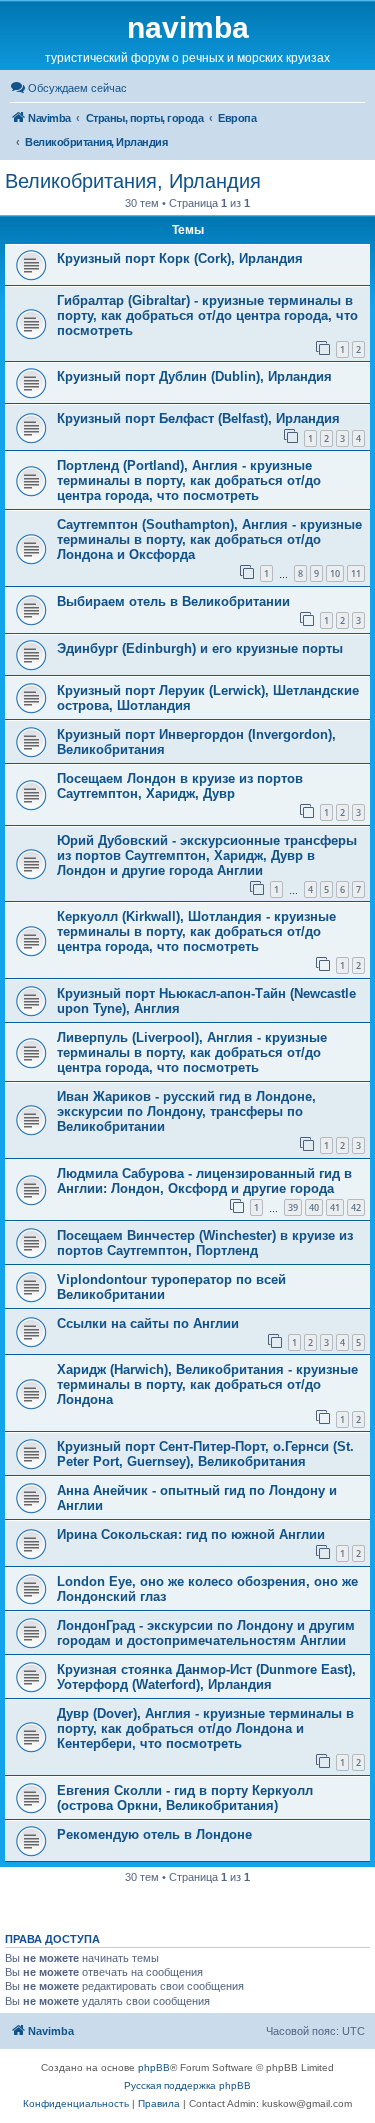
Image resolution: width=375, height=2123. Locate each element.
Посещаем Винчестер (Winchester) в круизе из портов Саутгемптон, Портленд (205, 1243)
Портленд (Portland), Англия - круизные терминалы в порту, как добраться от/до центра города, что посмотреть (189, 480)
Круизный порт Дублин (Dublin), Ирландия (194, 376)
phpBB (154, 2067)
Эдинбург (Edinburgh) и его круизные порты (200, 648)
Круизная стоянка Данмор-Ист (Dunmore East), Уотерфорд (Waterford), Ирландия (206, 1677)
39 (293, 1207)
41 (335, 1207)
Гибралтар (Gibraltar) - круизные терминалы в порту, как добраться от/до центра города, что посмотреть (207, 315)
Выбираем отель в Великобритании (173, 601)
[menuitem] (68, 88)
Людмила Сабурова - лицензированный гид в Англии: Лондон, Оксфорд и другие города (204, 1181)
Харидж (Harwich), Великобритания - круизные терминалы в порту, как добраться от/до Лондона (207, 1384)
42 (356, 1207)
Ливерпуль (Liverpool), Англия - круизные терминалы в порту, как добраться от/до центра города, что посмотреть (192, 1052)
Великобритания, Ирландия (133, 181)
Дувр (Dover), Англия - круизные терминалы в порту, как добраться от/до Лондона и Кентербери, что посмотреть (205, 1728)
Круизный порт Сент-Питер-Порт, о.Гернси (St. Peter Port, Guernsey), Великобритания (205, 1454)
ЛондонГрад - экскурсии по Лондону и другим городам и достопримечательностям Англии (206, 1633)
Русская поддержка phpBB (187, 2085)
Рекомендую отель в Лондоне (154, 1834)
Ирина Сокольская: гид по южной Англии (191, 1534)
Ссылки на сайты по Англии (148, 1323)
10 (335, 573)
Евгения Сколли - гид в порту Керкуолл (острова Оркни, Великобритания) (185, 1798)
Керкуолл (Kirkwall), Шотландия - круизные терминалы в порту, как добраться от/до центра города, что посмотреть (196, 931)
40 (314, 1207)
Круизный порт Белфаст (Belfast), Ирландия (198, 418)
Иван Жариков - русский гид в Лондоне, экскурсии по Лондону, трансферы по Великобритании (186, 1111)
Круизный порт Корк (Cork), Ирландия (180, 258)
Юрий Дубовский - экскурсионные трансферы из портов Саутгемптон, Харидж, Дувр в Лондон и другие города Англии (207, 855)
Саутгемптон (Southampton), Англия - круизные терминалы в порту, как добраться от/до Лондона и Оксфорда (209, 539)
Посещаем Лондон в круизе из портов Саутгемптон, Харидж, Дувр (180, 786)
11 (356, 573)
